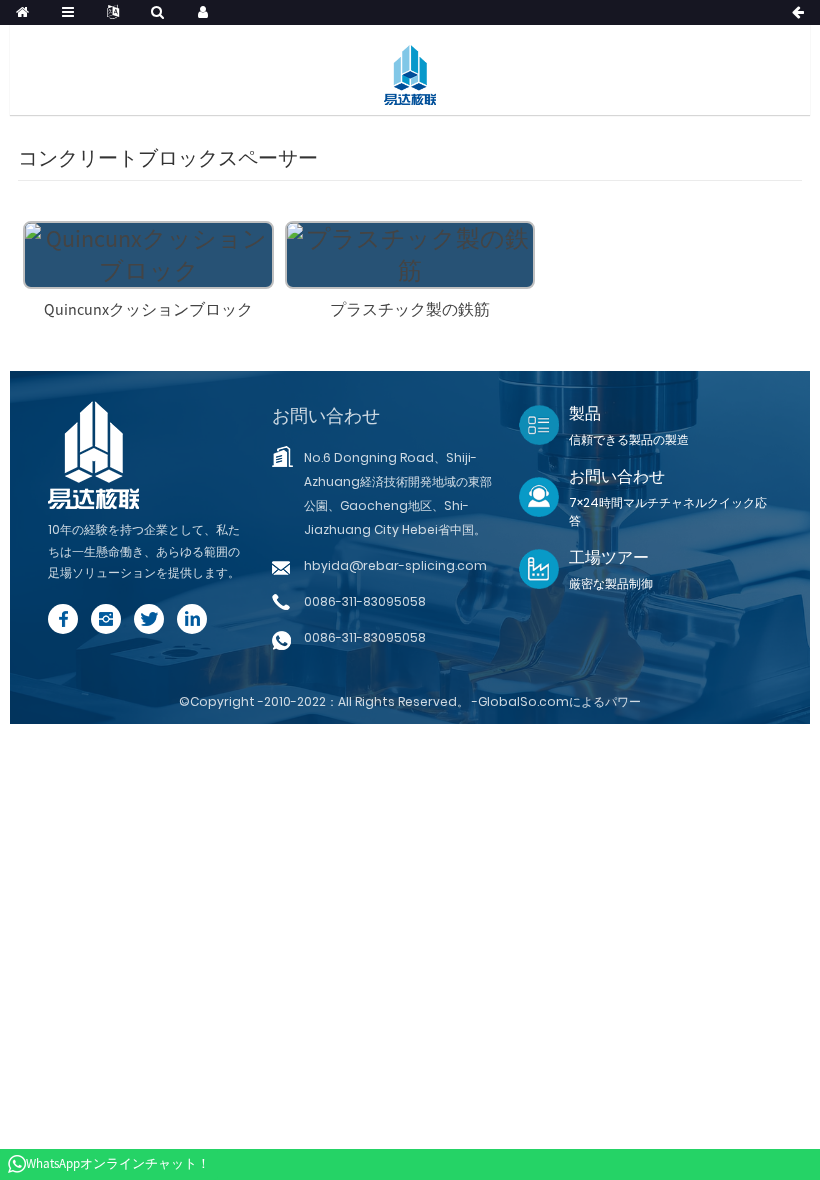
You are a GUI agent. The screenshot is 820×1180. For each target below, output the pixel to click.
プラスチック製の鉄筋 (410, 309)
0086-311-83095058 (365, 601)
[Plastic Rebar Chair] (410, 252)
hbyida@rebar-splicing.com (395, 565)
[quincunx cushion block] (148, 252)
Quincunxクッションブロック (148, 309)
